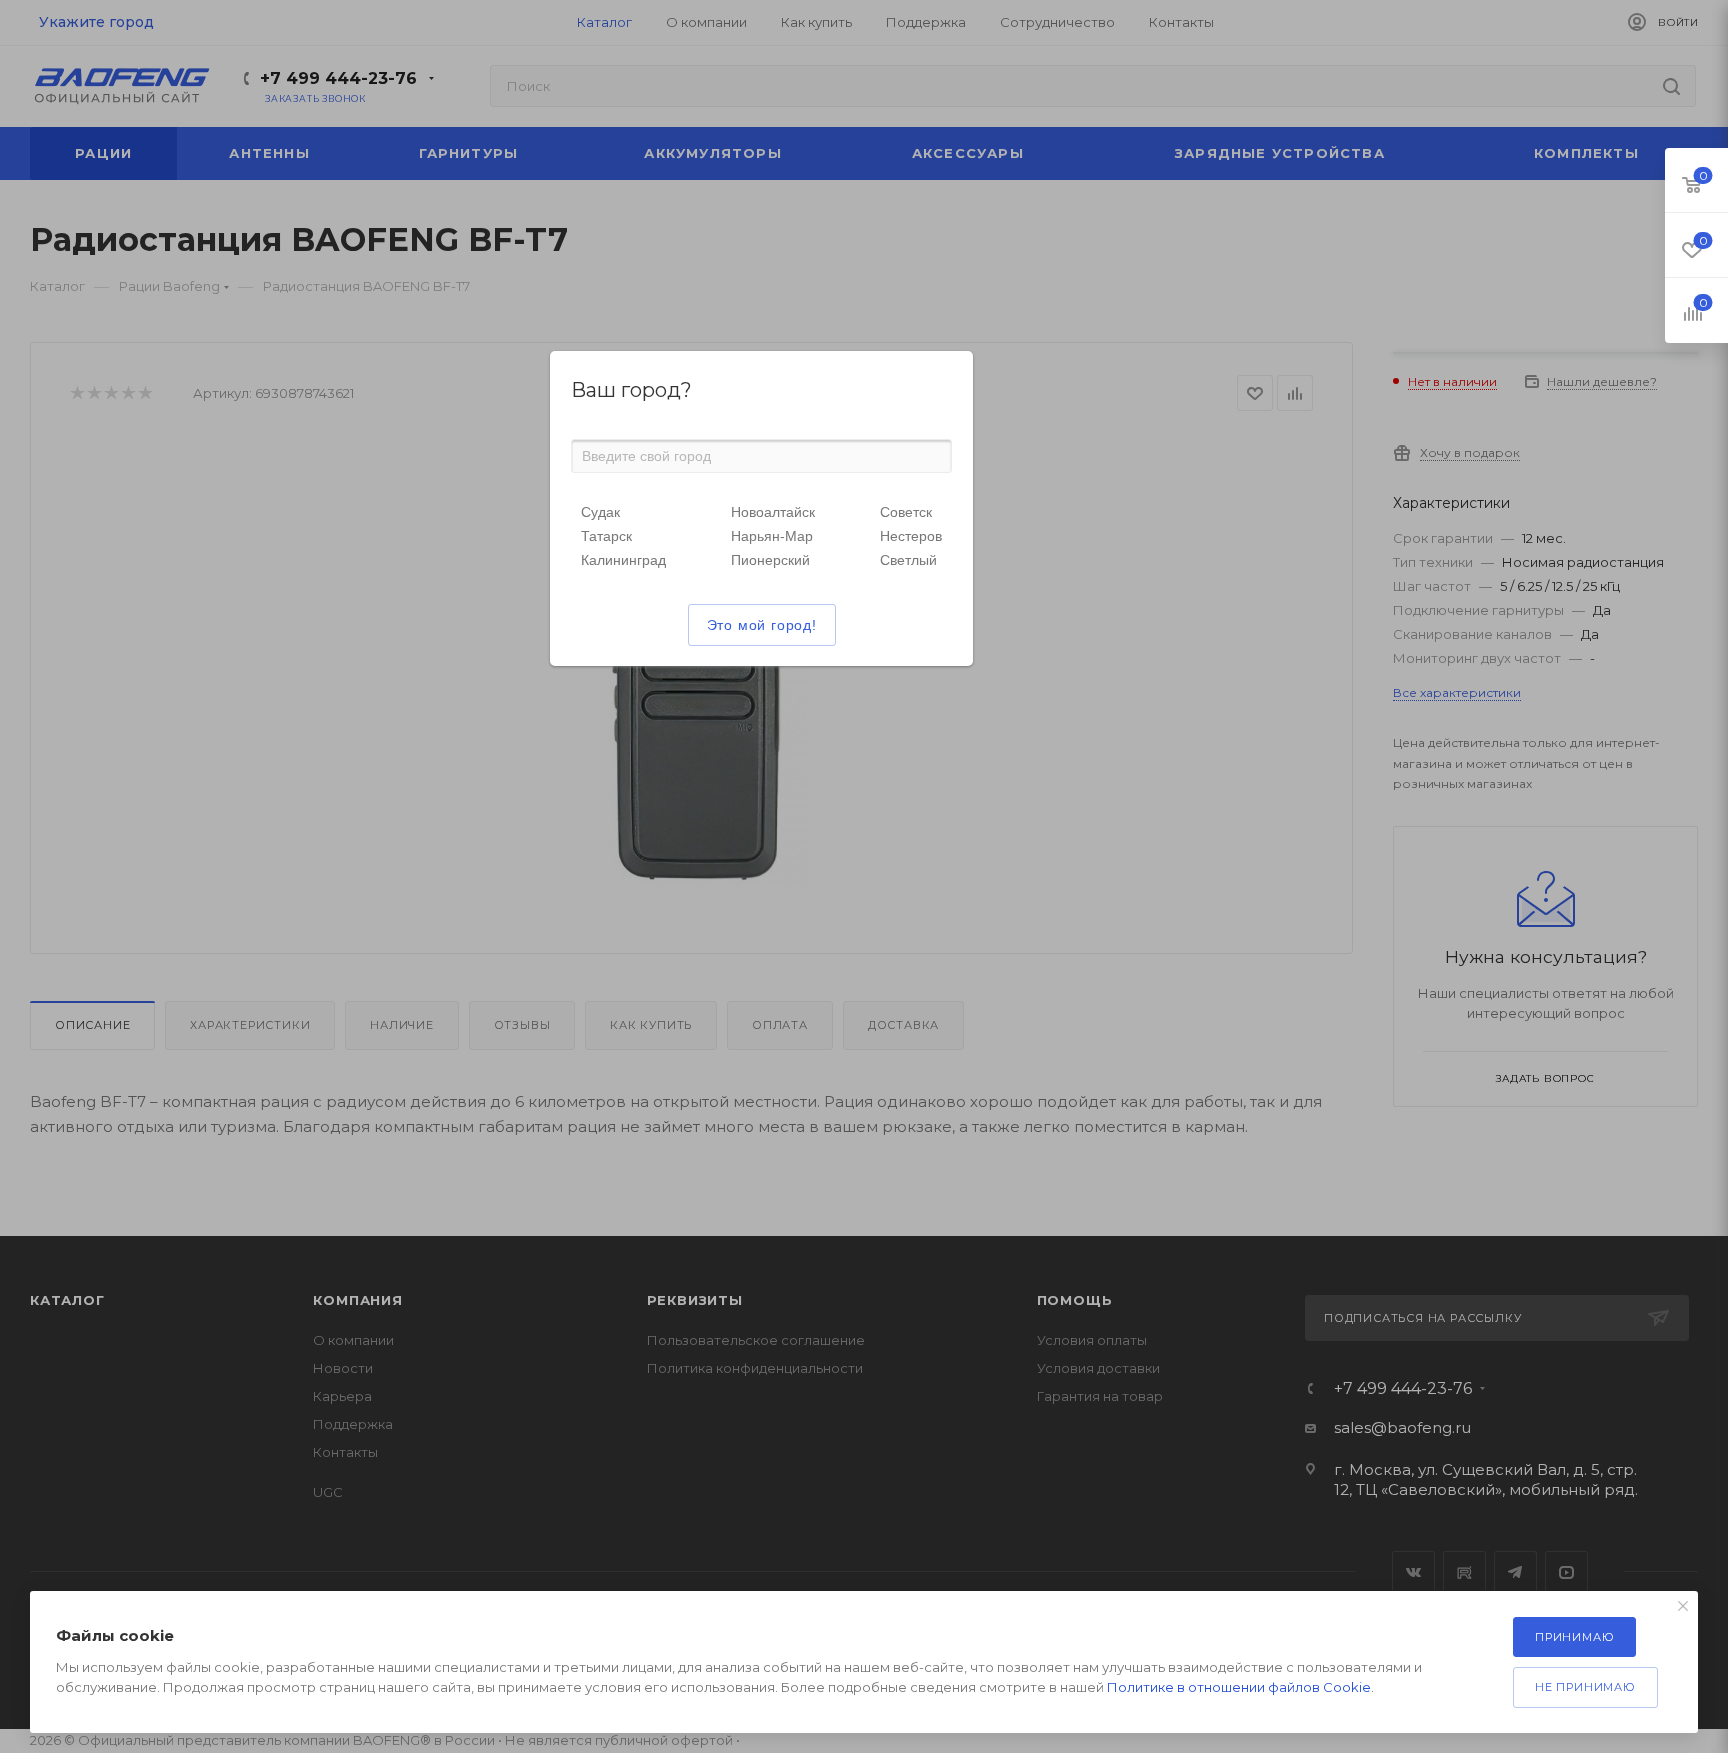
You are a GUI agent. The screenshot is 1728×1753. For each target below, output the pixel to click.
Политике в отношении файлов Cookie (1239, 1687)
